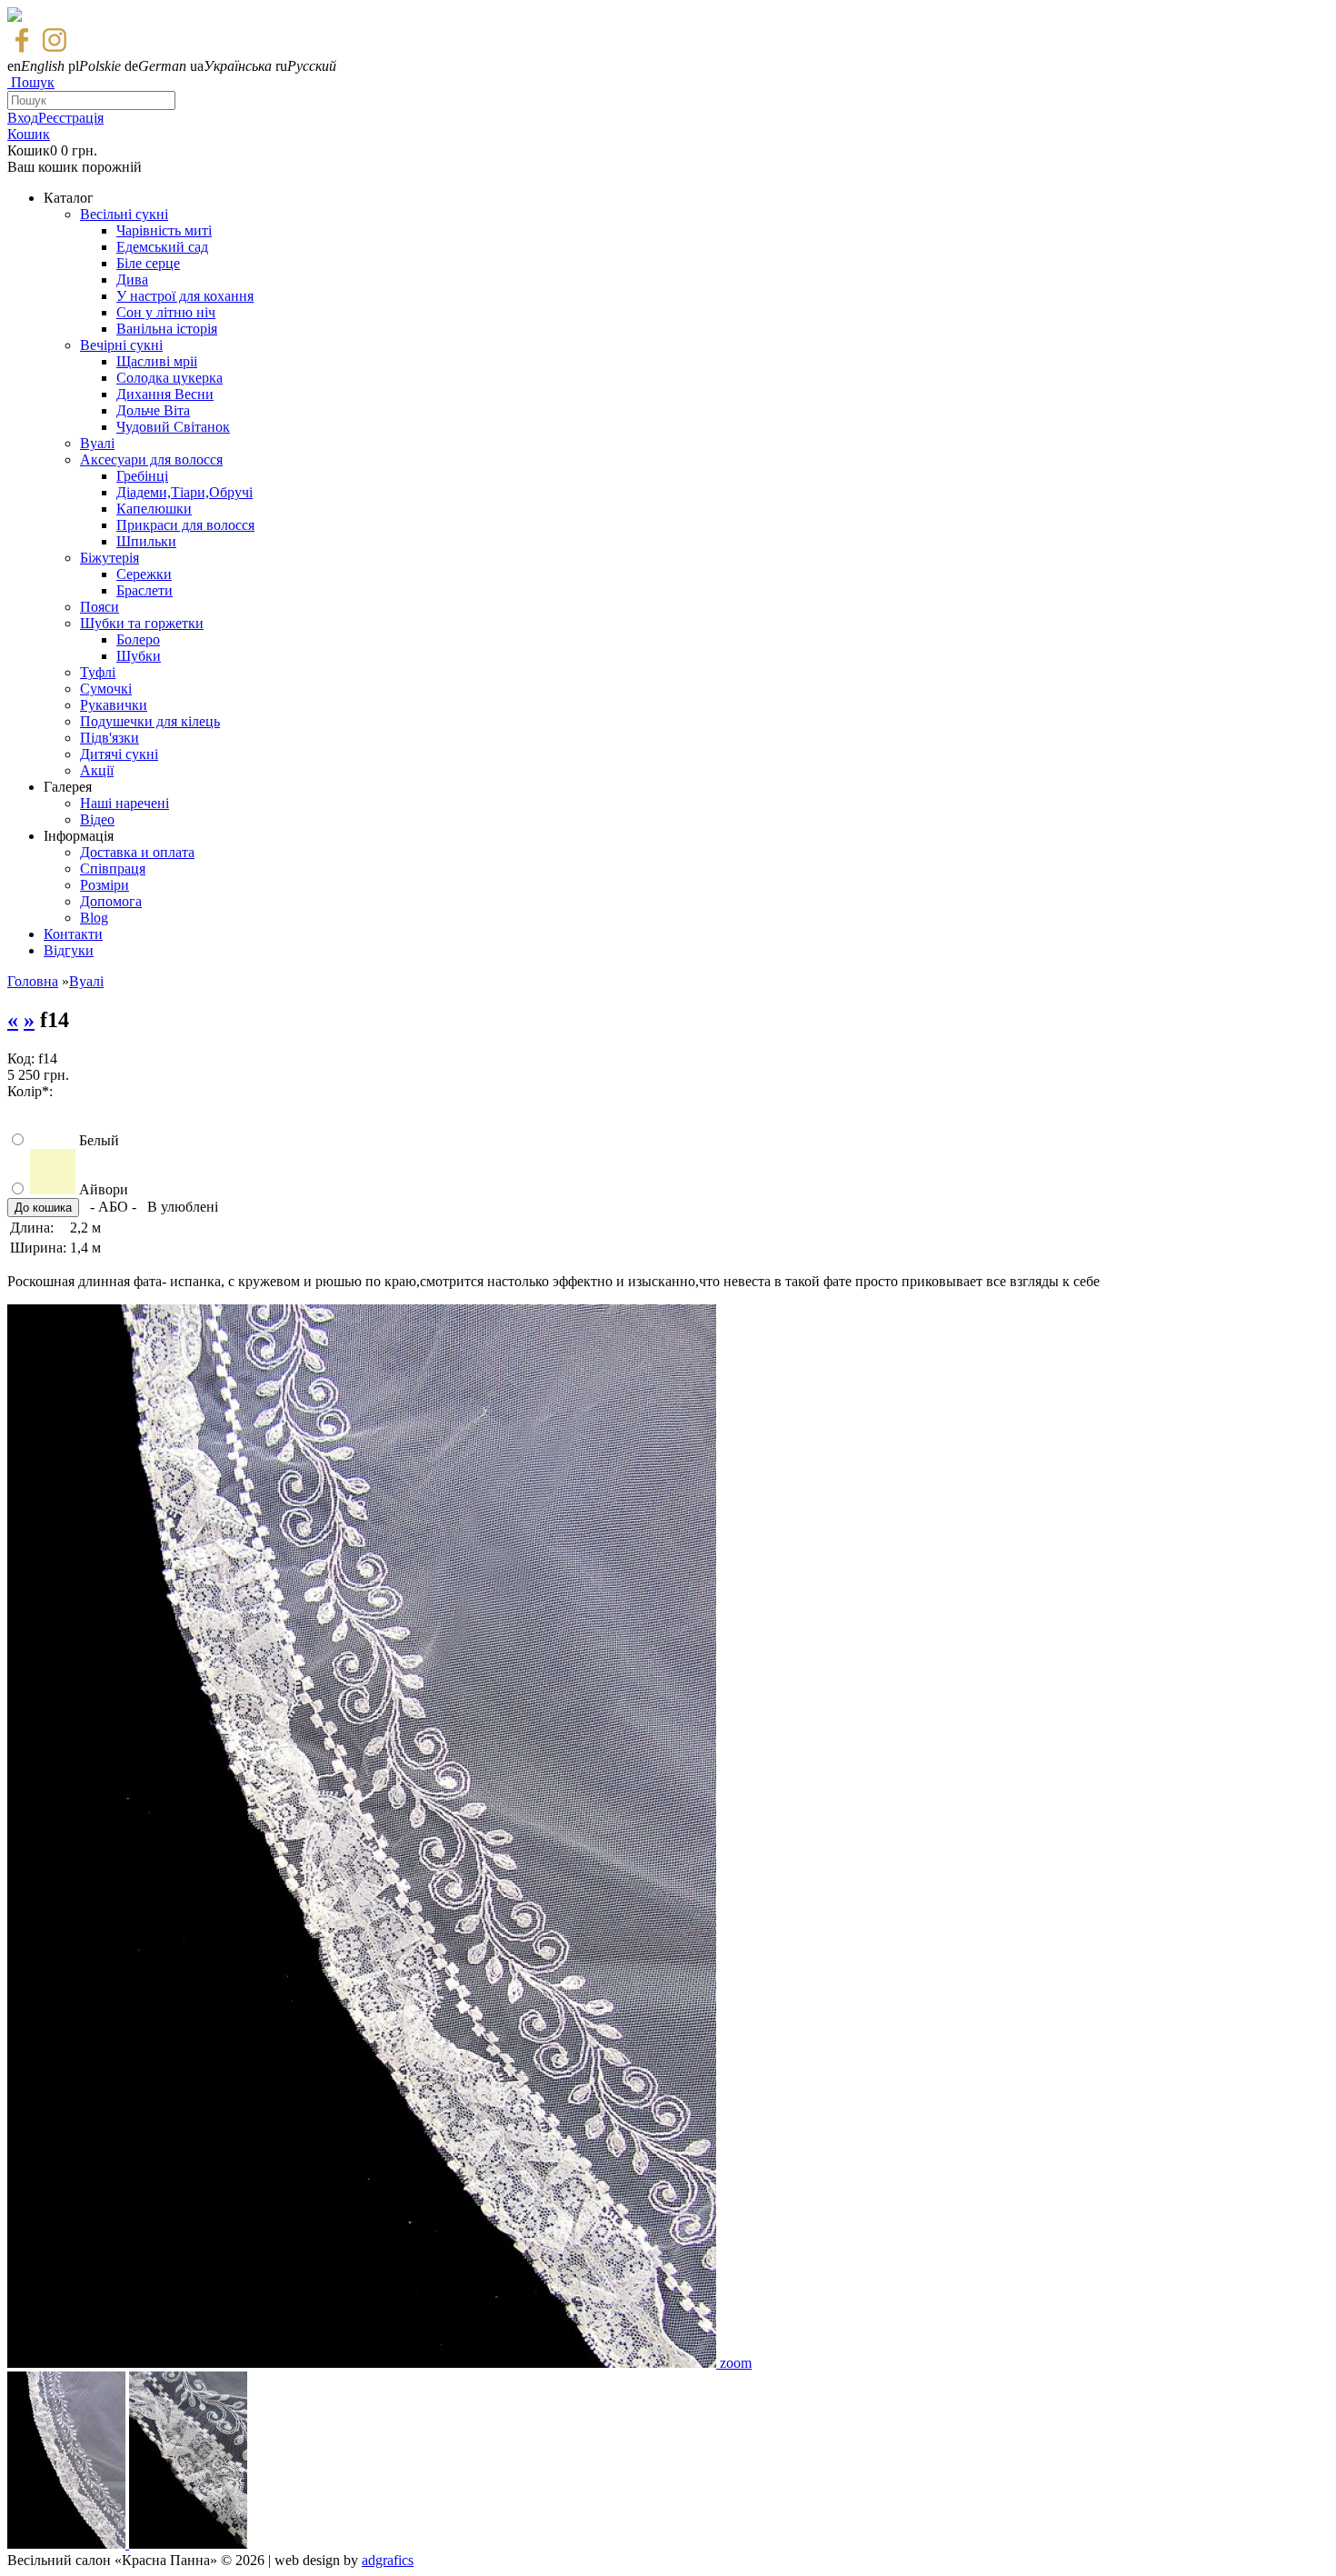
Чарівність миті (164, 230)
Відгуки (69, 950)
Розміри (105, 885)
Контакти (73, 934)
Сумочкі (106, 689)
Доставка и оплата (137, 852)
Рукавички (114, 705)
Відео (97, 819)
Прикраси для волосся (185, 525)
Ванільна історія (167, 329)
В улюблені (183, 1207)
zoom (736, 2363)
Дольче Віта (153, 410)
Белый (99, 1140)
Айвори (104, 1189)
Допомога (111, 901)
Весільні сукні (124, 214)
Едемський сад (162, 247)
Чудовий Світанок (173, 427)
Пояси (100, 607)
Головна (33, 981)
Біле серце (148, 263)
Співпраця (113, 869)
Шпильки (146, 541)
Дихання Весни (165, 394)
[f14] (364, 2363)
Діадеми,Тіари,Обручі (184, 492)
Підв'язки (110, 738)
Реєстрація (71, 118)
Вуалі (97, 443)
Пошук (33, 82)
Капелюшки (154, 509)
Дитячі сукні (119, 754)
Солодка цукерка (169, 378)
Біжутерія (110, 558)
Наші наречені (125, 803)
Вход (23, 118)
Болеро (138, 639)
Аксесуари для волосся (151, 459)
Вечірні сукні (121, 345)
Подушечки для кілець (150, 721)
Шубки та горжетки (142, 623)
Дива (132, 280)
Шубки (139, 656)
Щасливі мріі (157, 361)
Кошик (29, 134)
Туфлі (98, 672)
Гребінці (142, 476)
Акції (97, 770)
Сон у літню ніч (166, 312)
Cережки (144, 574)
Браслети (145, 590)
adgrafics (388, 2560)
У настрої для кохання (185, 296)
